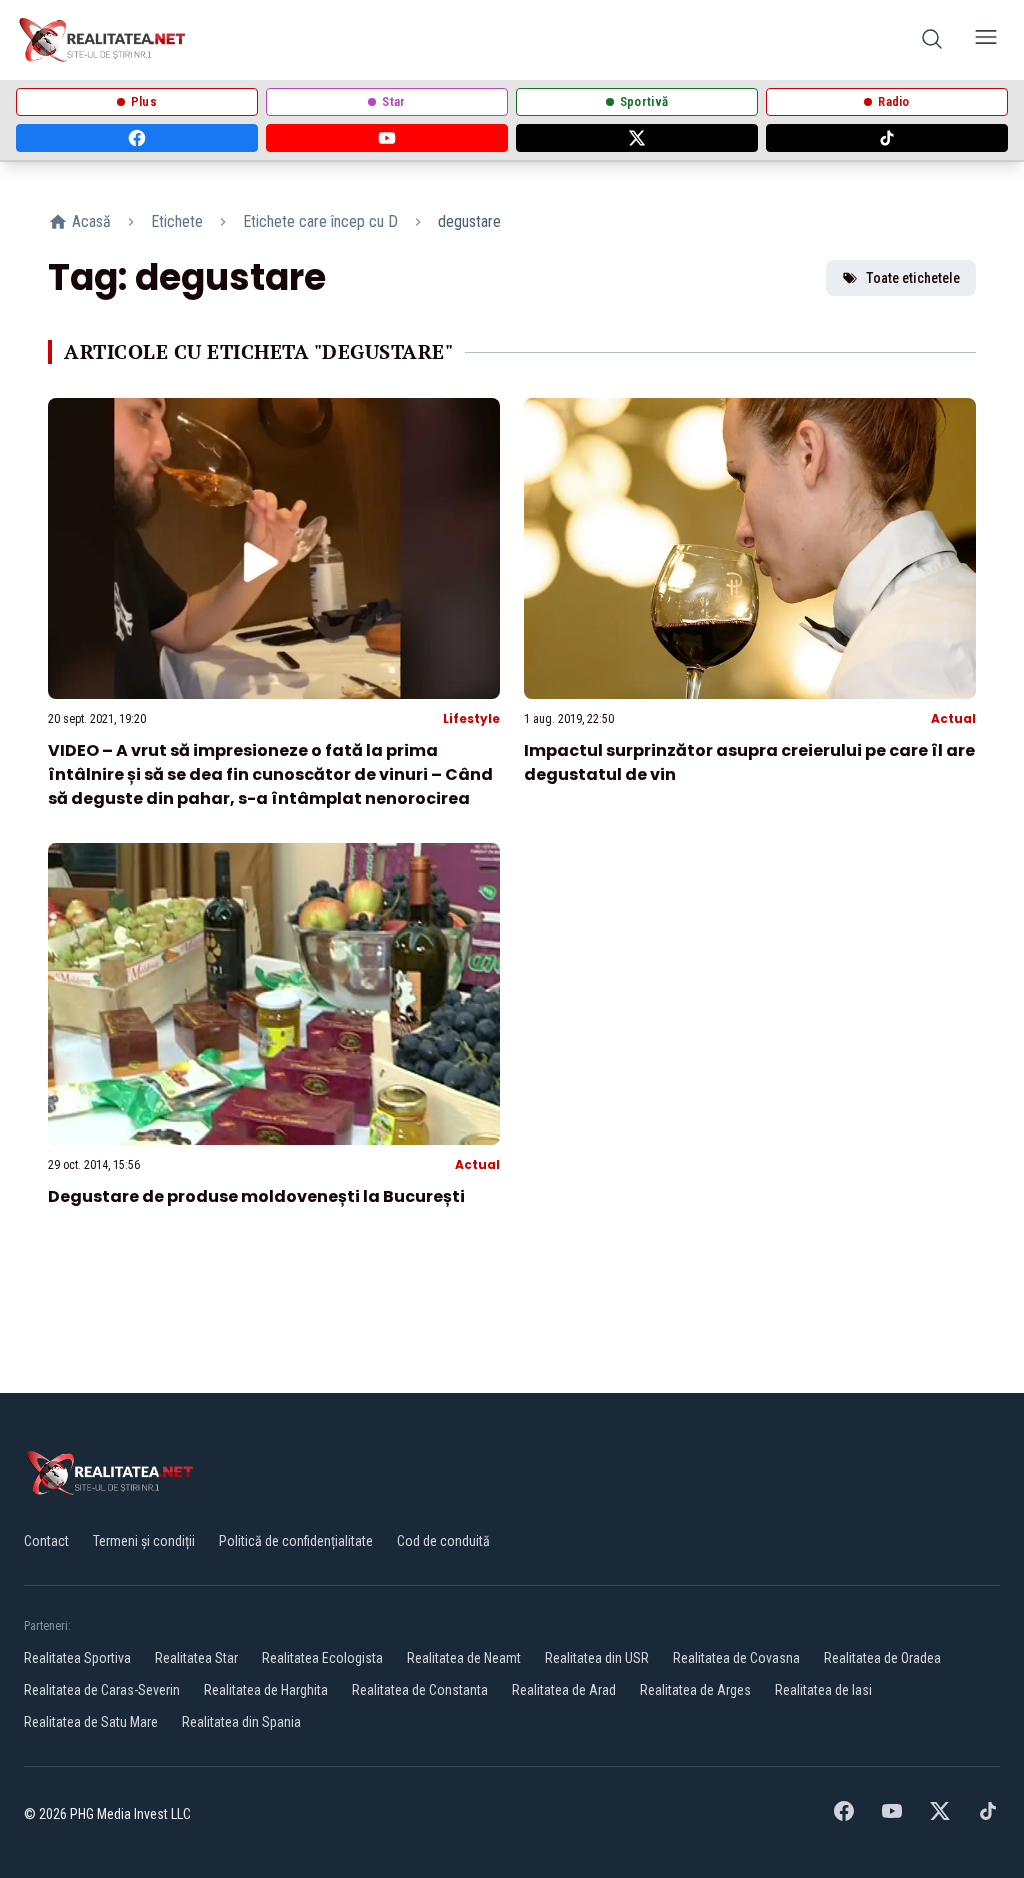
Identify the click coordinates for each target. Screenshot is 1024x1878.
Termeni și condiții (144, 1541)
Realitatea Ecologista (322, 1658)
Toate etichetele (913, 278)
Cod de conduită (443, 1541)
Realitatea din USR (597, 1658)
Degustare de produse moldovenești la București (256, 1196)
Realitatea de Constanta (420, 1690)
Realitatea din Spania (241, 1722)
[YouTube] (387, 138)
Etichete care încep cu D (320, 221)
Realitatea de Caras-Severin (102, 1690)
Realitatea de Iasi (823, 1690)
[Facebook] (137, 138)
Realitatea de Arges (695, 1690)
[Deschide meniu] (986, 40)
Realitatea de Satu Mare (91, 1722)
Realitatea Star (196, 1658)
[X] (637, 138)
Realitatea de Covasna (736, 1658)
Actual (953, 718)
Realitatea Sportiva (77, 1658)
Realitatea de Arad (564, 1690)
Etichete (177, 221)
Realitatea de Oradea (882, 1658)
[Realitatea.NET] (103, 40)
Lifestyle (471, 718)
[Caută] (932, 40)
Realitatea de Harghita (266, 1690)
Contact (46, 1541)
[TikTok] (887, 138)
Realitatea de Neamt (464, 1658)
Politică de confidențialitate (296, 1541)
